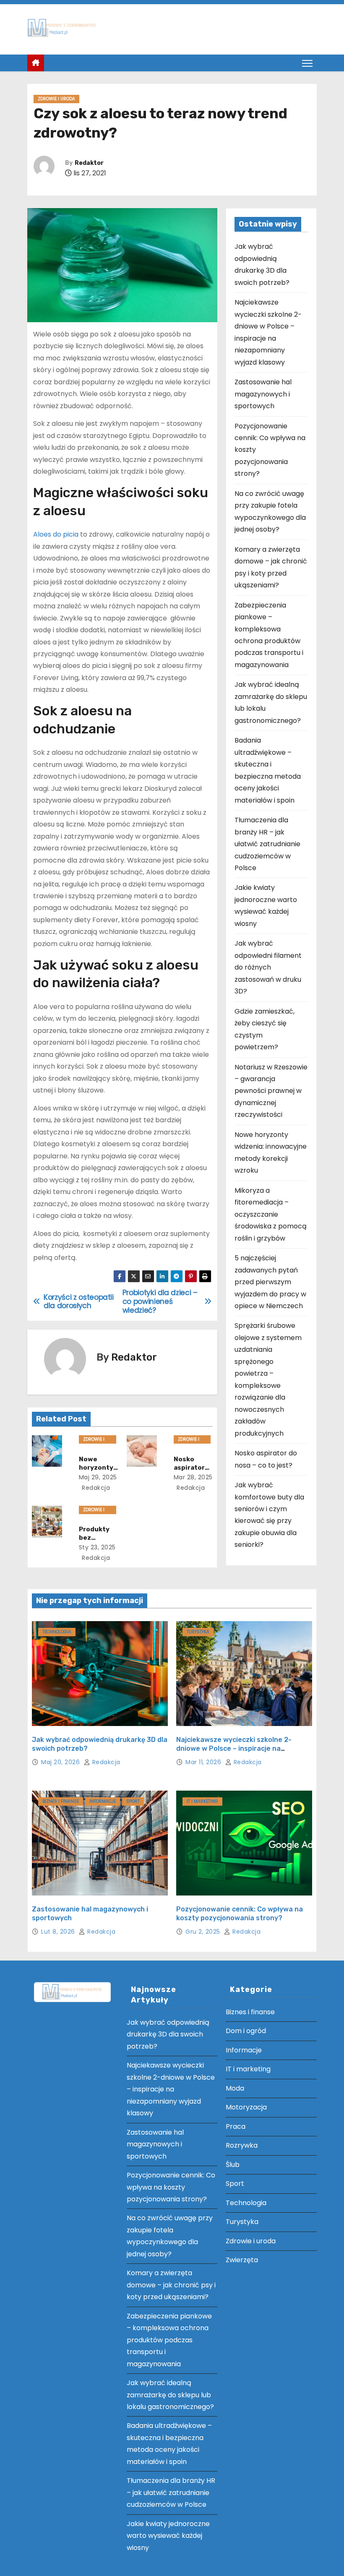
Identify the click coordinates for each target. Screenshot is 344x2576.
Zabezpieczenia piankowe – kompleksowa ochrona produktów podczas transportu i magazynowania (169, 2340)
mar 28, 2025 (193, 1477)
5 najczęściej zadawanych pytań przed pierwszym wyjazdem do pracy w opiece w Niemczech (270, 1282)
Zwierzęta (242, 2260)
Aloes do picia (56, 534)
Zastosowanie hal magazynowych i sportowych (263, 394)
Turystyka (198, 1632)
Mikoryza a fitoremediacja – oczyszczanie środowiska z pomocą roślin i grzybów (271, 1214)
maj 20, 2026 (61, 1762)
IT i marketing (202, 1801)
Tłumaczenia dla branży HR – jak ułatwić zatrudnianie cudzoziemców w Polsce (267, 844)
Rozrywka (242, 2145)
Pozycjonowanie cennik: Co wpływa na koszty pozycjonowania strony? (171, 2187)
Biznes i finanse (61, 1801)
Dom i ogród (246, 2031)
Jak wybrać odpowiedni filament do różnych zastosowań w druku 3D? (268, 967)
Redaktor (89, 163)
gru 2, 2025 (204, 1932)
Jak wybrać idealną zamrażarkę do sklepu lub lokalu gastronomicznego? (170, 2395)
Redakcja (95, 1488)
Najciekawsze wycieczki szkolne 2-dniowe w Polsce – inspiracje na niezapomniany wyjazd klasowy (234, 1749)
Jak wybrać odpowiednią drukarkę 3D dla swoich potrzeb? (168, 2034)
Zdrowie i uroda (56, 99)
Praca (236, 2126)
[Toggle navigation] (307, 63)
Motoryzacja (246, 2107)
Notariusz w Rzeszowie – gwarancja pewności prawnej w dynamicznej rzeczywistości (271, 1091)
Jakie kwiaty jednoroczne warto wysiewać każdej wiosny (168, 2536)
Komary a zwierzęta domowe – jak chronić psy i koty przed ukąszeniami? (171, 2285)
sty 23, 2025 (97, 1547)
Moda (235, 2088)
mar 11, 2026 (204, 1762)
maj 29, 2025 (98, 1477)
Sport (133, 1801)
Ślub (233, 2165)
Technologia (57, 1632)
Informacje (103, 1801)
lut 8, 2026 (59, 1932)
